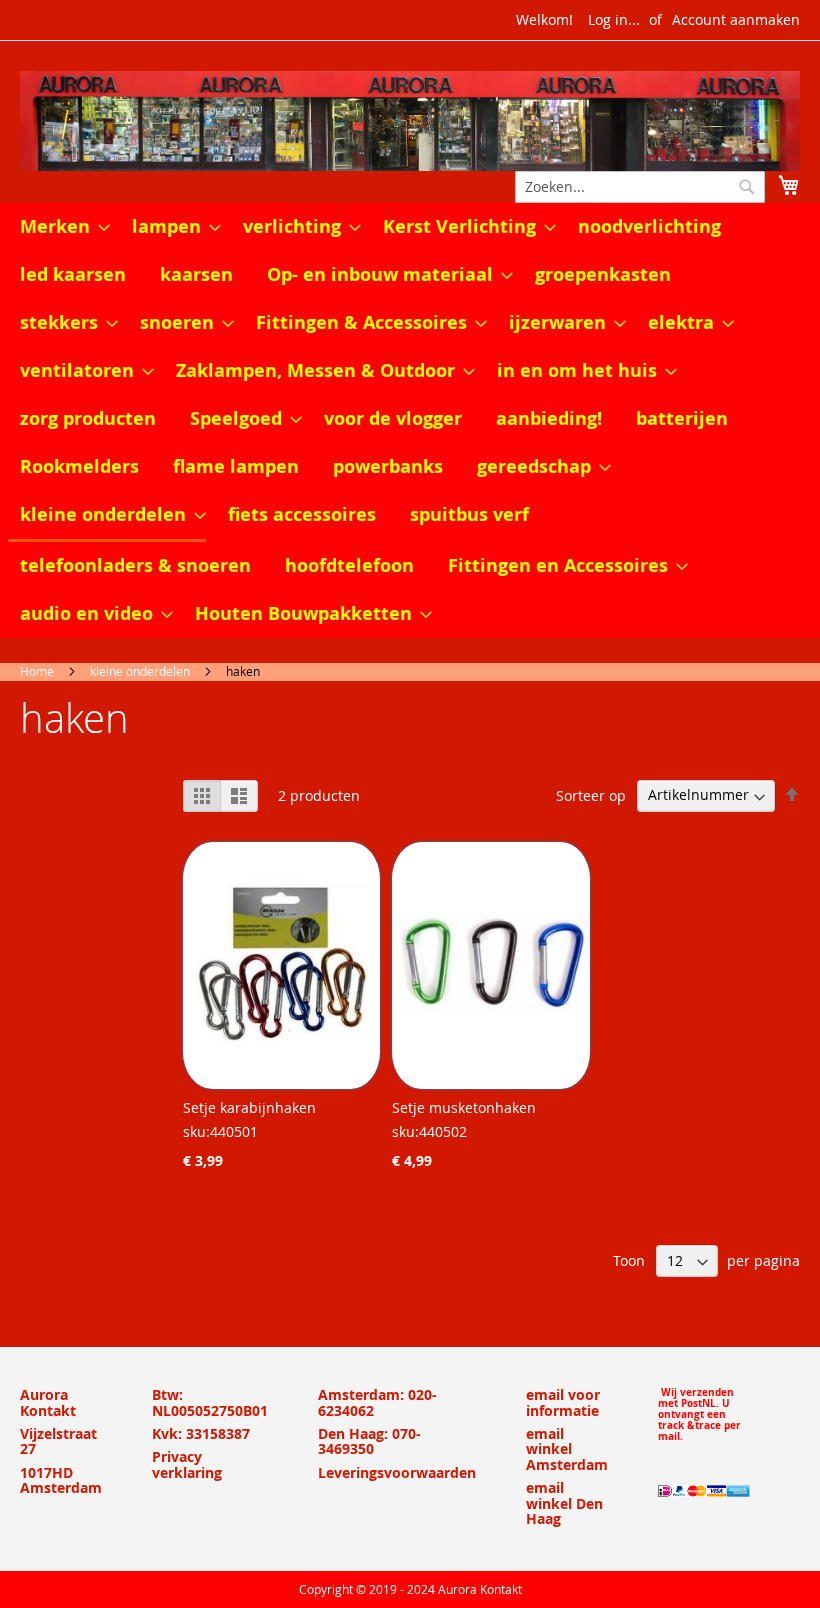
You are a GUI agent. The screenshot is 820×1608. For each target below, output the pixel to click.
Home (37, 671)
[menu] (410, 420)
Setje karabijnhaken (249, 1107)
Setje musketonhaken (464, 1107)
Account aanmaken (736, 19)
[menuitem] (59, 227)
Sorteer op (591, 794)
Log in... (614, 19)
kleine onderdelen (140, 671)
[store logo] (410, 121)
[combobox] (640, 187)
